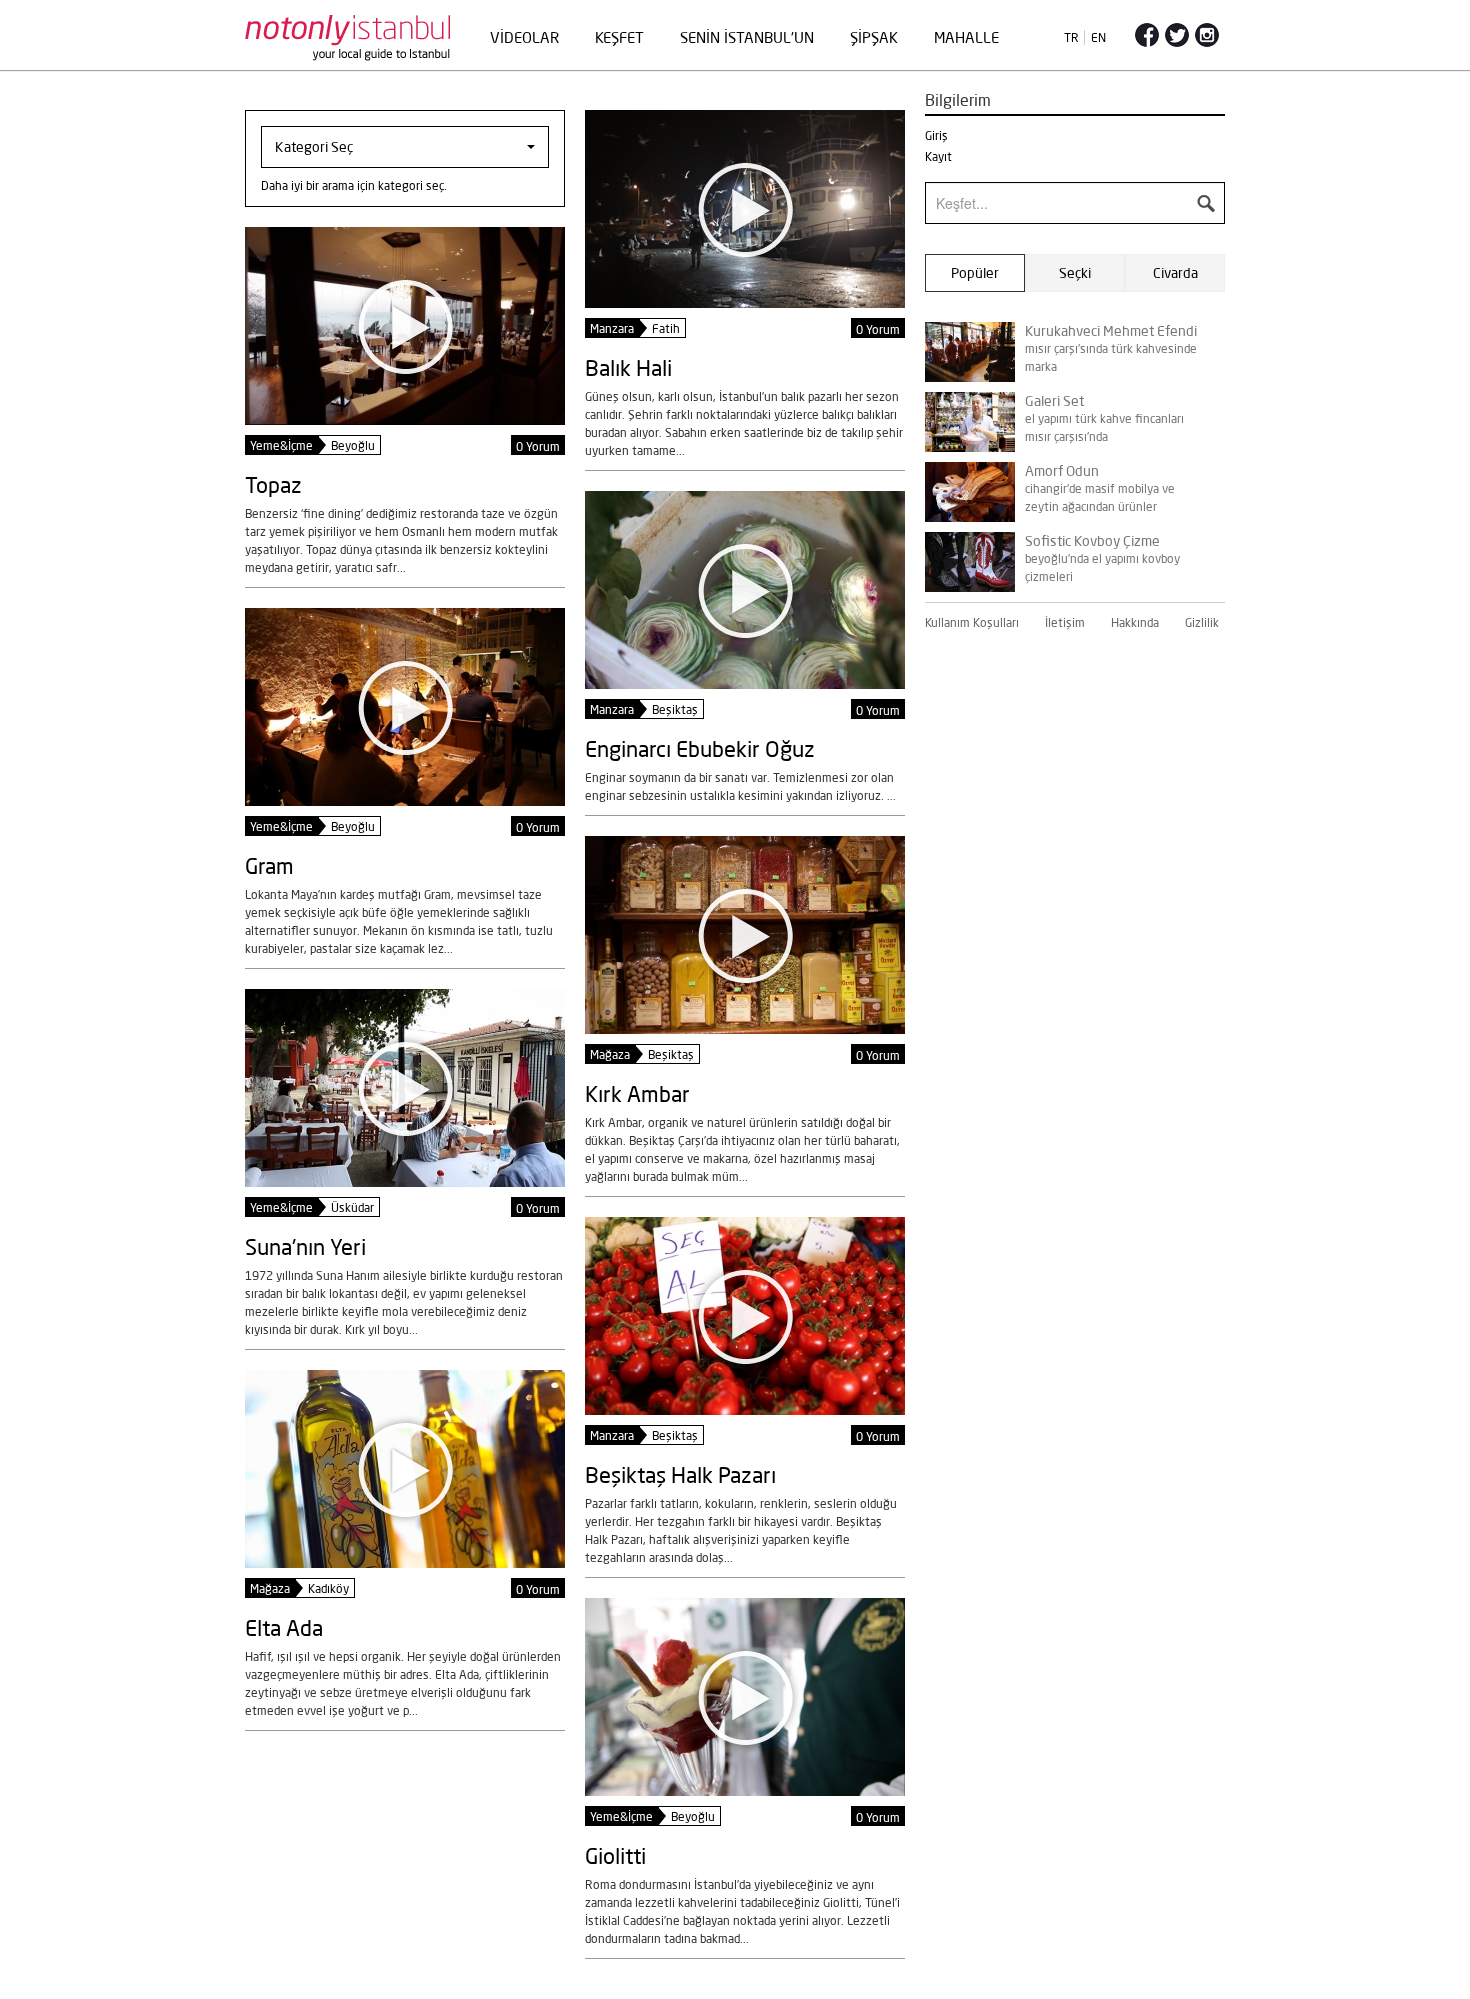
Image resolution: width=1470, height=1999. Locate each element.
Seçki (1075, 273)
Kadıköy (328, 1588)
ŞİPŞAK (874, 37)
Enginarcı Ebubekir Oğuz (700, 748)
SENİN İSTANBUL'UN (747, 37)
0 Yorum (878, 329)
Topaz (273, 484)
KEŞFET (619, 37)
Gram (269, 865)
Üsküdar (352, 1207)
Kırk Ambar (637, 1093)
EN (1098, 37)
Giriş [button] (936, 135)
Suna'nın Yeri (305, 1246)
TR (1071, 37)
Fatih (666, 328)
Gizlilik (1202, 622)
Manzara (612, 328)
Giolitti (615, 1855)
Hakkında (1135, 622)
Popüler (975, 273)
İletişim (1065, 622)
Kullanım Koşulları (972, 622)
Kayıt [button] (938, 156)
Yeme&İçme (281, 445)
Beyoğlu (353, 445)
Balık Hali (628, 367)
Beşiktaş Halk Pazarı (680, 1474)
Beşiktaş (675, 709)
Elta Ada (284, 1627)
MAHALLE (966, 37)
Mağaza (610, 1054)
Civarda (1175, 273)
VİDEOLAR (524, 37)
